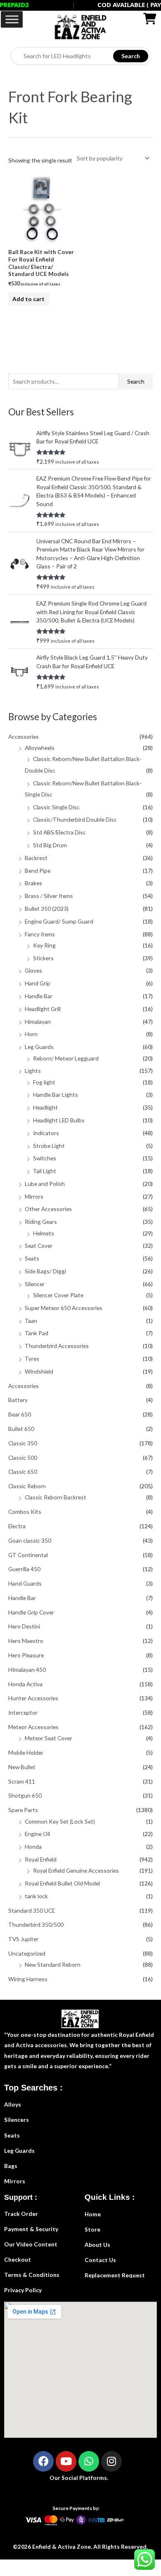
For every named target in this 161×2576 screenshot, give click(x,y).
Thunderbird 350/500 (36, 1924)
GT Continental (28, 1555)
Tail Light (45, 1171)
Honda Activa (25, 1684)
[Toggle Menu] (12, 19)
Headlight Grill (43, 1009)
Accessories (24, 737)
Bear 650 (20, 1414)
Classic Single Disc (56, 807)
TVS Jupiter (23, 1939)
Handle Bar (39, 996)
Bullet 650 (21, 1429)
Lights (33, 1071)
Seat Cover (39, 1246)
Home (93, 2214)
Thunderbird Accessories (57, 1346)
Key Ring (44, 945)
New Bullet (22, 1767)
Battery (18, 1400)
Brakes (33, 883)
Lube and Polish (45, 1184)
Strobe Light (49, 1146)
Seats (32, 1258)
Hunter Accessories (33, 1698)
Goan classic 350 (30, 1540)
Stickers (43, 958)
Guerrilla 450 (24, 1569)
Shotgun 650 (25, 1795)
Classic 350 (23, 1443)
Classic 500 (23, 1458)
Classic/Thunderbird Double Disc (75, 819)
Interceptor (23, 1712)
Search (131, 56)
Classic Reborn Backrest (56, 1497)
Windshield (39, 1371)
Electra (17, 1526)
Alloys (13, 2104)
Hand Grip (38, 983)
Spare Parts (23, 1810)
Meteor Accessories (33, 1727)
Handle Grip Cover (31, 1612)
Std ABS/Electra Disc (59, 832)
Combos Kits (25, 1512)
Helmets (44, 1233)
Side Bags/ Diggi (45, 1271)
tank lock (36, 1896)
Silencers (17, 2120)
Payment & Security (31, 2229)
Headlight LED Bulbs (59, 1120)
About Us (97, 2245)
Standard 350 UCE (32, 1910)
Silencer (35, 1284)
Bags (11, 2166)
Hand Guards (25, 1583)
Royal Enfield (41, 1859)
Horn (31, 1034)
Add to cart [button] (28, 299)
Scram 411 (22, 1781)
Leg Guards (39, 1047)
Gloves (33, 970)
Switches (45, 1158)
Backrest (36, 858)
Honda (33, 1847)
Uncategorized (27, 1953)
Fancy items (40, 934)
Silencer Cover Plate (58, 1295)
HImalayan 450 (27, 1670)
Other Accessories (48, 1209)
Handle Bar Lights (56, 1095)
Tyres (32, 1359)
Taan (31, 1321)
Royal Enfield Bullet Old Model (62, 1883)
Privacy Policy (23, 2290)
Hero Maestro (26, 1641)
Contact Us (100, 2260)
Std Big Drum (50, 845)
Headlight (45, 1107)
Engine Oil (37, 1834)
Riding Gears (41, 1222)
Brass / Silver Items (49, 896)
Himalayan (38, 1022)
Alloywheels (40, 748)
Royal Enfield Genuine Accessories (76, 1870)
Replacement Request (115, 2275)
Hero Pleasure (26, 1655)
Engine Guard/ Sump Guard (59, 921)
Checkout (18, 2259)
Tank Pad (37, 1333)
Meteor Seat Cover (49, 1738)
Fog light (44, 1082)
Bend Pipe (38, 871)
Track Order (21, 2214)
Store (92, 2229)
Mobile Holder (26, 1752)
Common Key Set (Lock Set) (60, 1821)
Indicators (46, 1133)
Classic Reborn (27, 1486)
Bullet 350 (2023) (47, 909)
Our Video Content (31, 2244)
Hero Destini (24, 1626)
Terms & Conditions (32, 2275)
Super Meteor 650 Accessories (64, 1308)
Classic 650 (23, 1472)
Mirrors (34, 1196)
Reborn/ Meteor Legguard (66, 1058)
